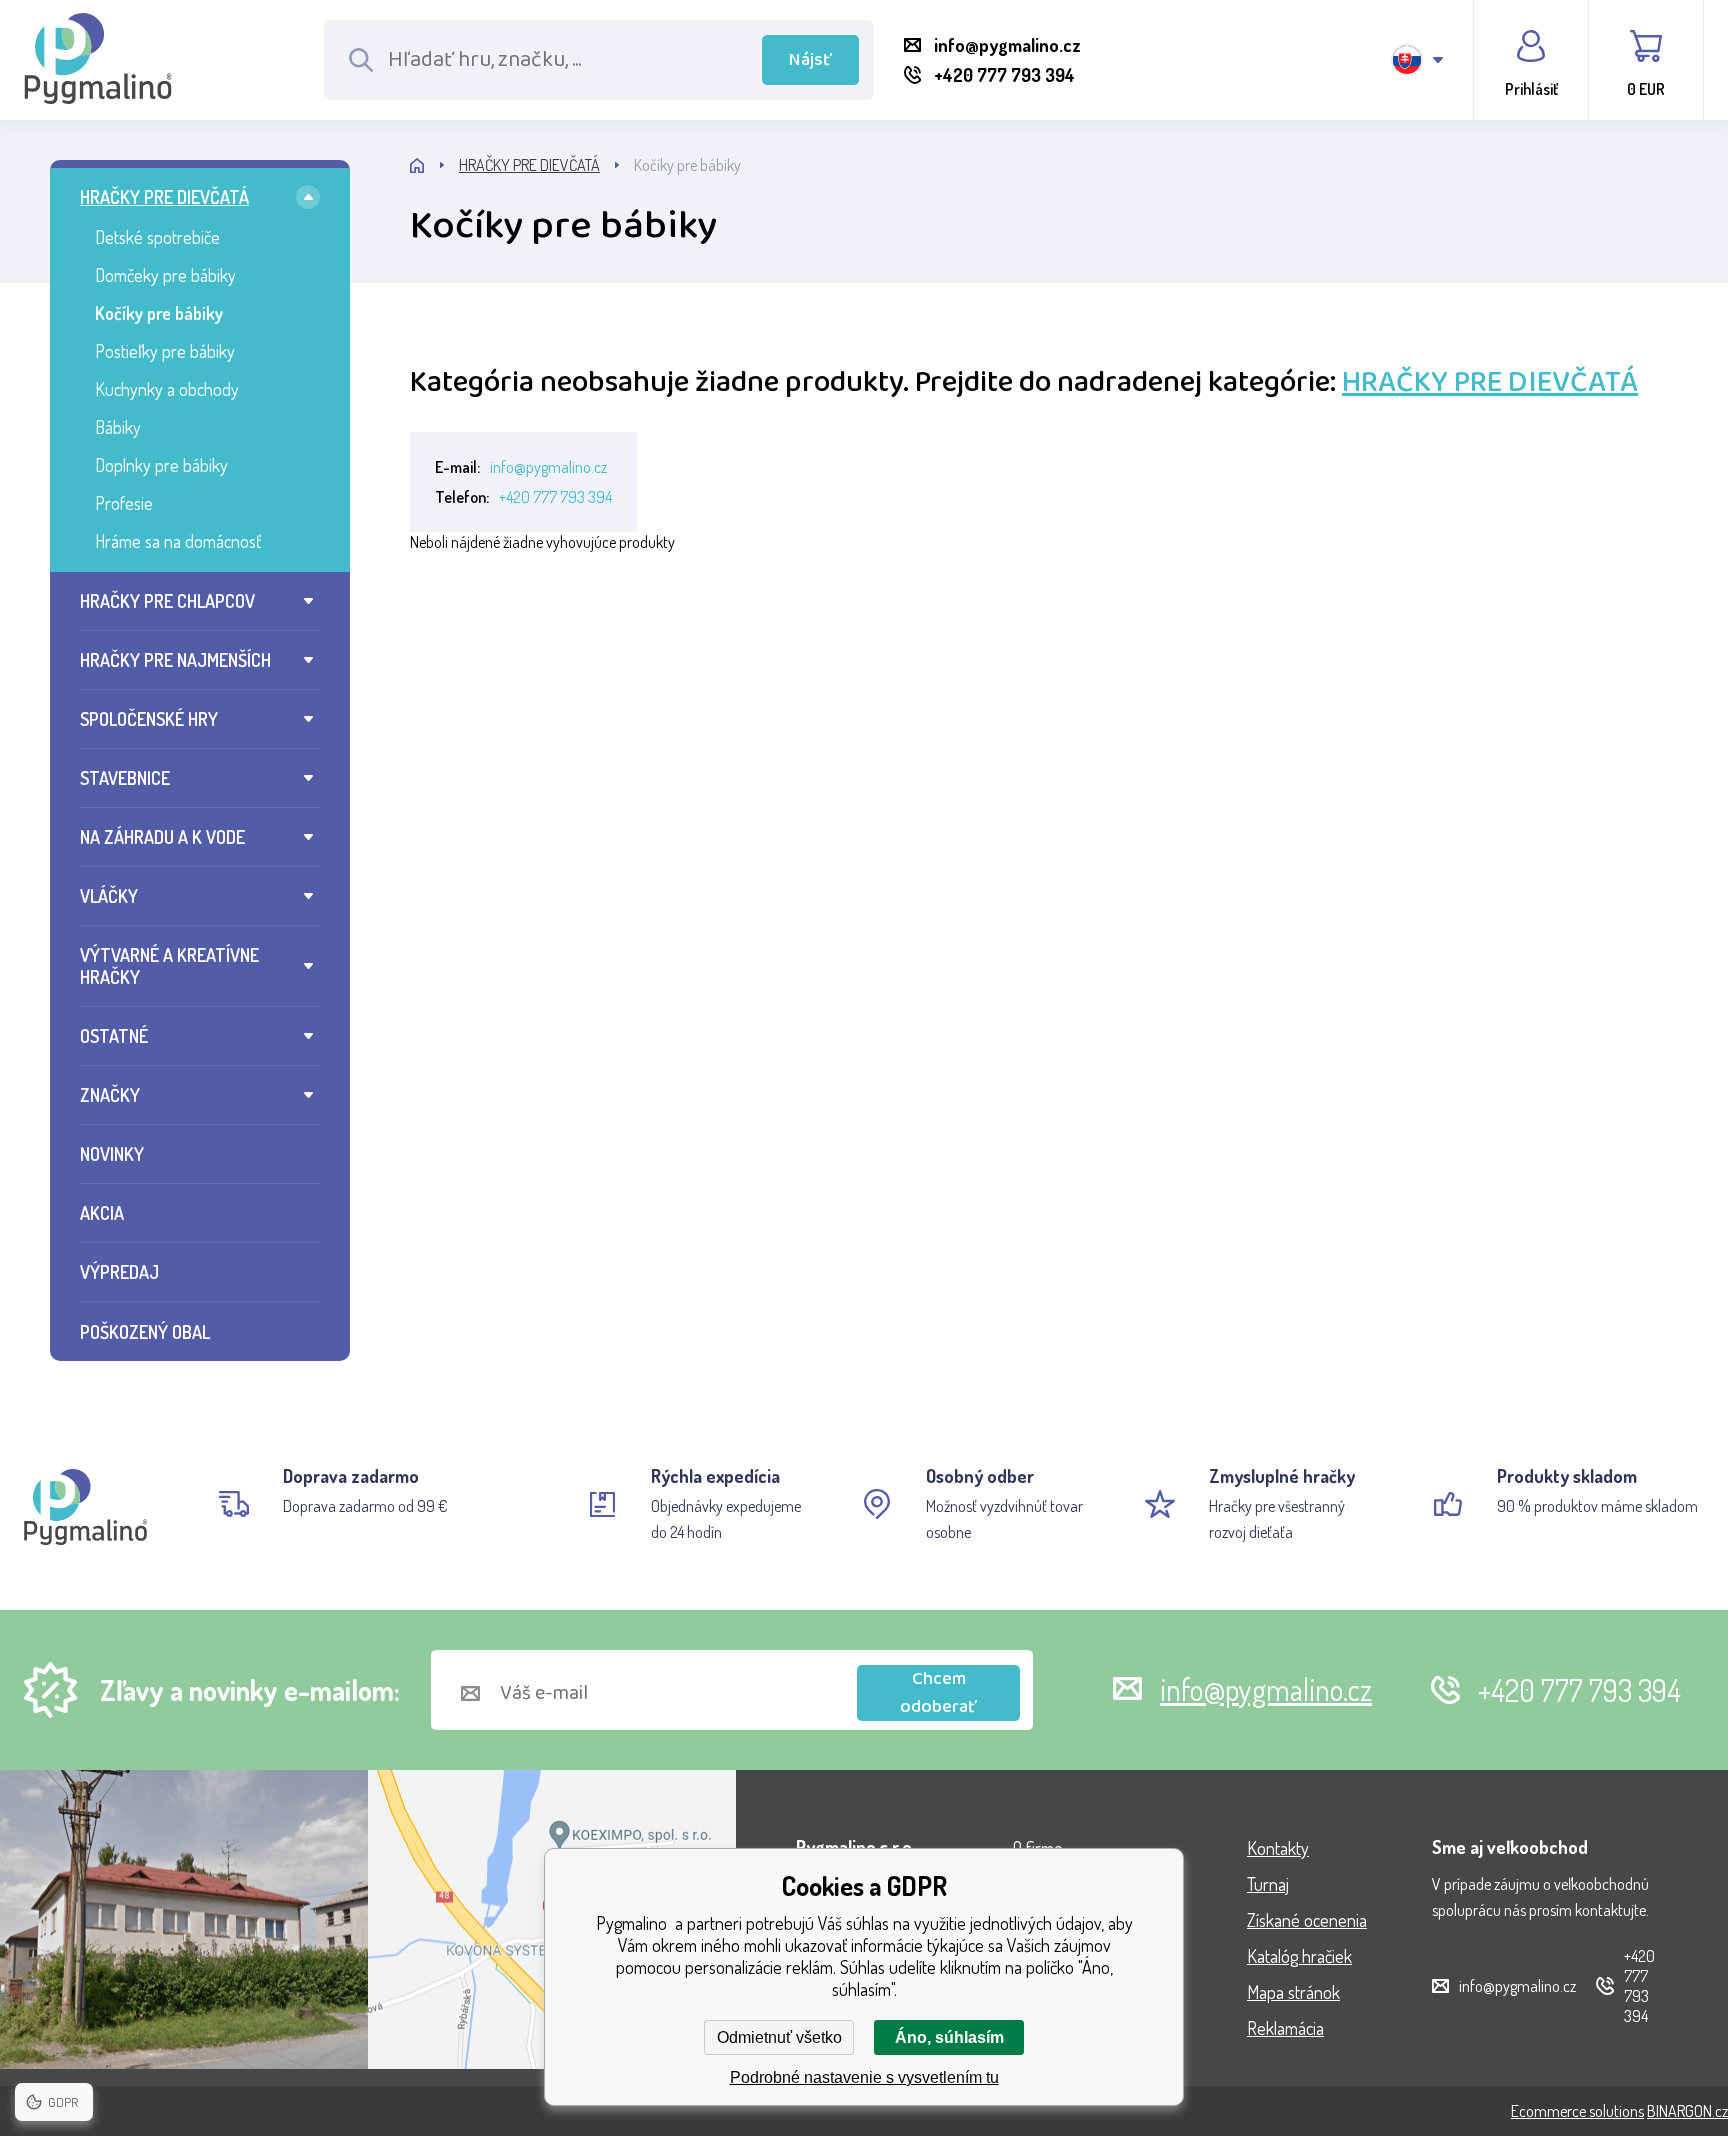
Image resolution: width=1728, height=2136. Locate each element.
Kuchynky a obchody (167, 389)
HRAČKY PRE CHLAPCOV (167, 601)
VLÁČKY (109, 896)
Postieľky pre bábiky (165, 351)
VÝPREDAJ (119, 1272)
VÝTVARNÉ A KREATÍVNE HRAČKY (169, 966)
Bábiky (118, 427)
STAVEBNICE (125, 778)
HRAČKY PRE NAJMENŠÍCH (175, 660)
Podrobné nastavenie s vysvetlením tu (864, 2077)
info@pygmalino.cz (548, 467)
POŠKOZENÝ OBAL (145, 1332)
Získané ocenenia (1307, 1920)
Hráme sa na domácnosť (178, 541)
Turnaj (1268, 1884)
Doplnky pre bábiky (161, 465)
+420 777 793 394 (555, 497)
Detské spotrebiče (157, 237)
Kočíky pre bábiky (159, 313)
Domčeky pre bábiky (165, 275)
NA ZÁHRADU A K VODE (162, 837)
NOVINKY (112, 1154)
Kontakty (1278, 1848)
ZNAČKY (110, 1095)
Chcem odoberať (938, 1693)
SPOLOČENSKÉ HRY (149, 719)
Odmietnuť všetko (779, 2037)
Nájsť (810, 60)
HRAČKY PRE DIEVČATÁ (164, 197)
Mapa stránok (1293, 1992)
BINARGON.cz (1687, 2111)
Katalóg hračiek (1299, 1956)
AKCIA (102, 1213)
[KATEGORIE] (434, 165)
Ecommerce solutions (1577, 2111)
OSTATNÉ (114, 1036)
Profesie (124, 503)
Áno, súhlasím (949, 2037)
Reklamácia (1285, 2028)
